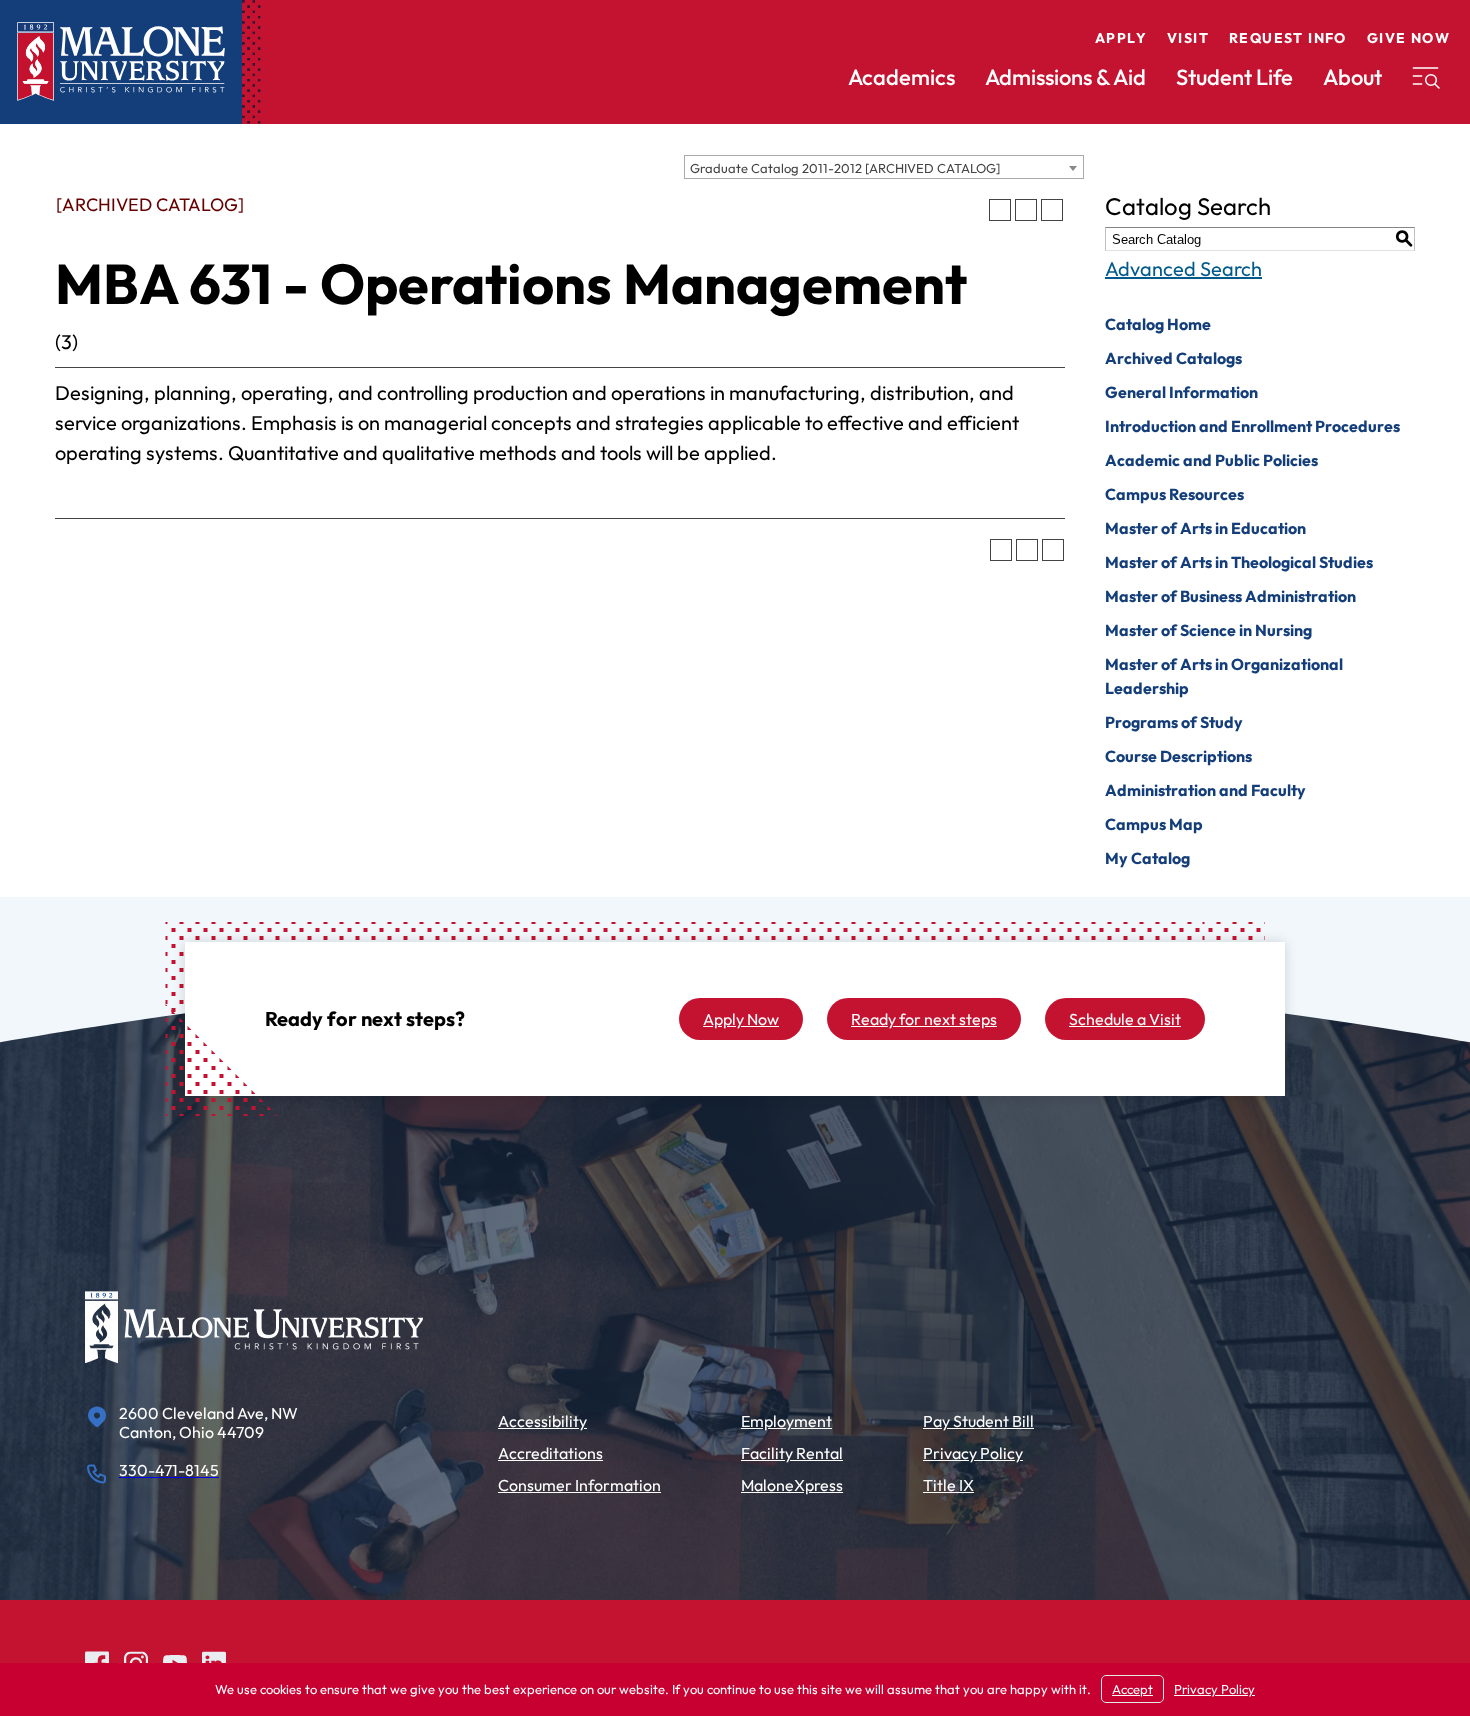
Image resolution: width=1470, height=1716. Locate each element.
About (1352, 77)
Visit (1188, 38)
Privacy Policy (973, 1453)
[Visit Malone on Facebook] (97, 1660)
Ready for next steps (924, 1019)
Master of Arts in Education (1205, 528)
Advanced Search (1183, 268)
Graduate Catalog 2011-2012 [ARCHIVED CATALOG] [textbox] (845, 168)
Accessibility (542, 1421)
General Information (1181, 392)
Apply (1121, 38)
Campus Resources (1174, 494)
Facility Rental (792, 1453)
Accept (1132, 1689)
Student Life (1234, 77)
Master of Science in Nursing (1208, 630)
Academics (901, 77)
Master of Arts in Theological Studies (1239, 562)
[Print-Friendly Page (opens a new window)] (1026, 210)
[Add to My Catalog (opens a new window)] (1000, 210)
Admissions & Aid (1065, 77)
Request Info (1288, 38)
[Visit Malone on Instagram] (136, 1660)
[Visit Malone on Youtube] (175, 1660)
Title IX (948, 1485)
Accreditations (550, 1453)
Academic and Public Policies (1211, 460)
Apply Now (741, 1019)
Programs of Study (1174, 722)
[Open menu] (1426, 78)
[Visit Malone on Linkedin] (214, 1660)
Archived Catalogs (1173, 358)
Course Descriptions (1178, 756)
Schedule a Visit (1125, 1019)
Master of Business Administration (1230, 596)
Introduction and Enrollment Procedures (1252, 426)
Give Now (1408, 38)
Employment (786, 1421)
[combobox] (884, 167)
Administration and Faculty (1205, 790)
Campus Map (1154, 824)
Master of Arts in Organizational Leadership (1224, 676)
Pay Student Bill (978, 1421)
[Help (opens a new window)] (1052, 210)
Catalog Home (1158, 324)
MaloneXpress (792, 1485)
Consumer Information (579, 1485)
